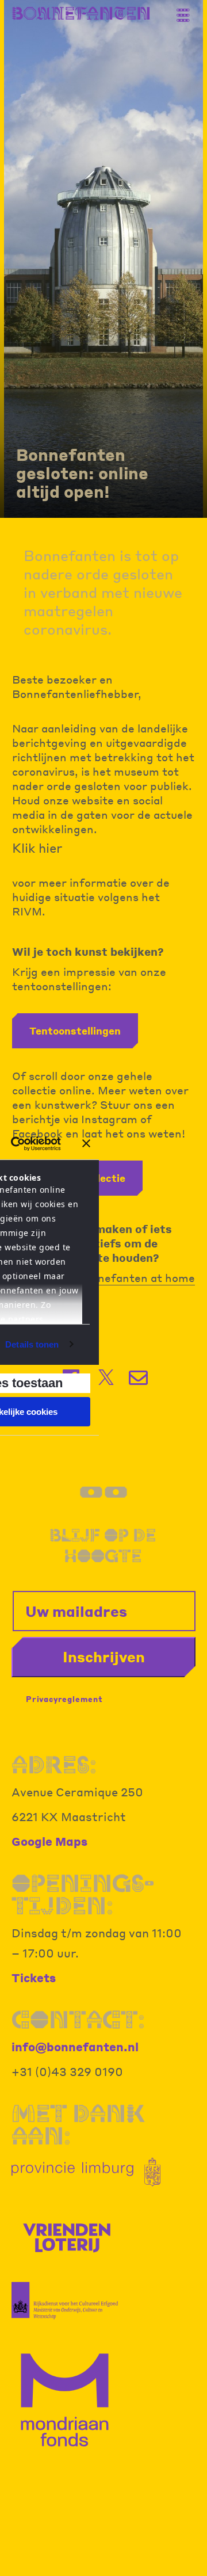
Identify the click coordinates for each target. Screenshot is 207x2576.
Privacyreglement (64, 1699)
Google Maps (49, 1841)
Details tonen (32, 1344)
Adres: (54, 1765)
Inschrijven (104, 1657)
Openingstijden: (83, 1894)
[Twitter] (106, 1377)
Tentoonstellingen (75, 1031)
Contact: (78, 2020)
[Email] (139, 1378)
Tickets (34, 1978)
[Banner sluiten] (86, 1143)
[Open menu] (187, 10)
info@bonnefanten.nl (75, 2047)
